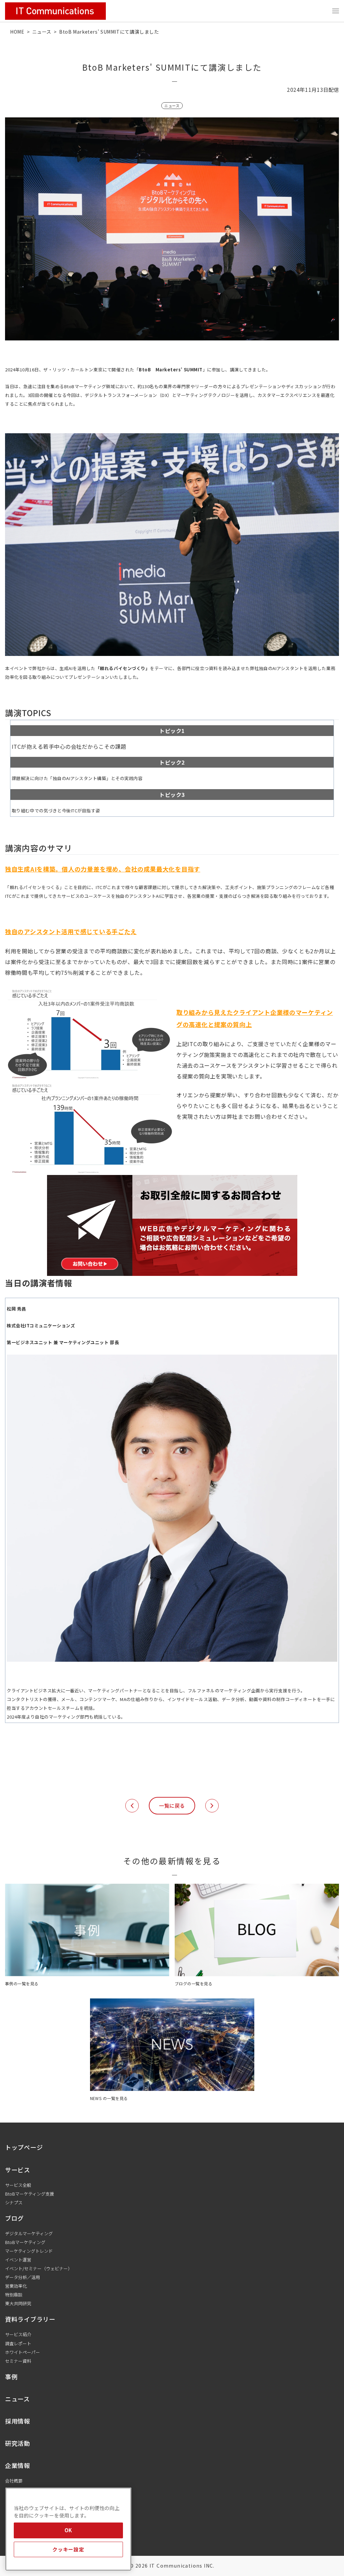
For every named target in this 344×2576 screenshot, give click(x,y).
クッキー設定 (68, 2549)
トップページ (24, 2147)
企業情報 (18, 2465)
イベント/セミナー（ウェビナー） (39, 2268)
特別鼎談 (14, 2295)
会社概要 (14, 2481)
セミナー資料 (18, 2361)
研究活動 (18, 2443)
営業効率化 (16, 2286)
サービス (18, 2170)
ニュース (42, 32)
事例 (11, 2377)
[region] (68, 2529)
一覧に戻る (172, 1806)
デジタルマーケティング (29, 2233)
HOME (17, 32)
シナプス (14, 2202)
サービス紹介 (18, 2334)
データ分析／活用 (23, 2277)
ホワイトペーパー (23, 2352)
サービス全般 (18, 2185)
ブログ (14, 2218)
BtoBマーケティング (25, 2242)
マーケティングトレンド (29, 2251)
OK (68, 2530)
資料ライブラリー (30, 2319)
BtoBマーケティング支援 (30, 2194)
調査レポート (18, 2343)
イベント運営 (18, 2260)
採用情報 (18, 2421)
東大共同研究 (18, 2303)
